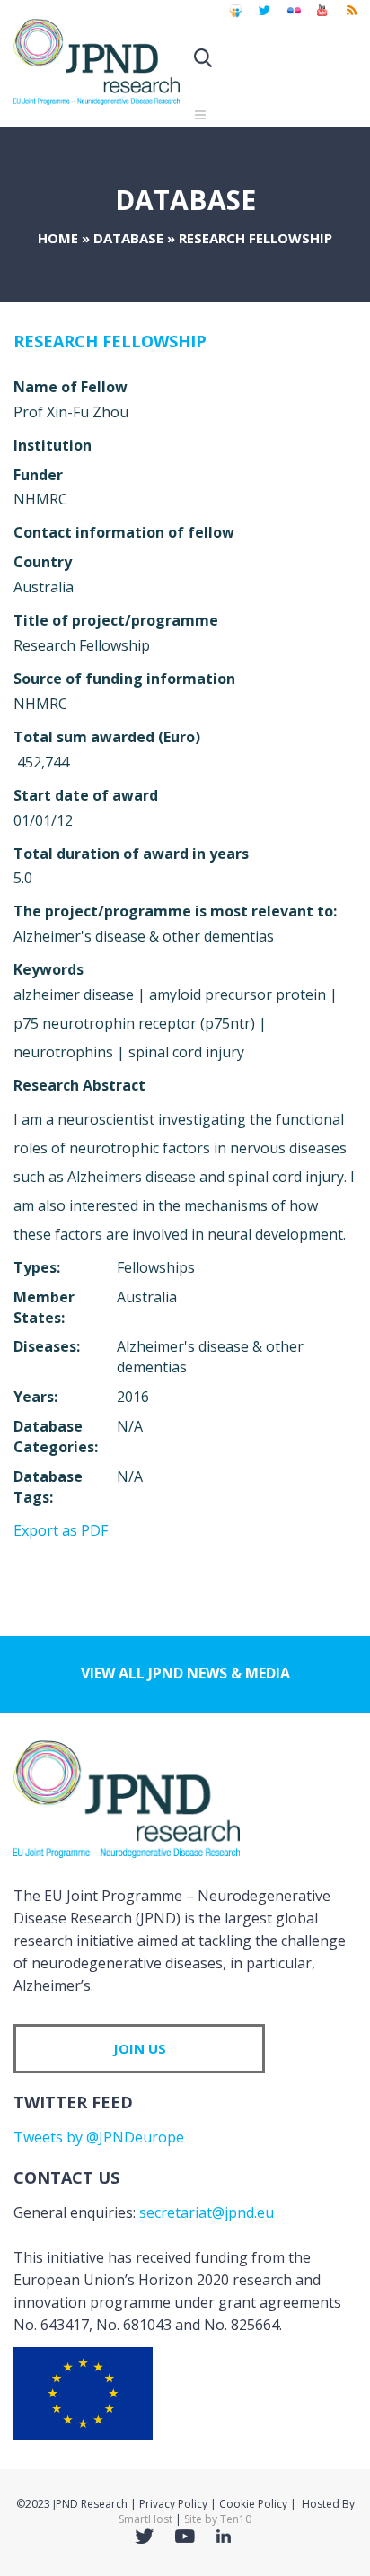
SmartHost (145, 2519)
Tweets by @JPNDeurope (99, 2137)
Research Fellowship (110, 341)
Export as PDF (61, 1530)
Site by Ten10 (218, 2519)
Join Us (140, 2048)
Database (128, 238)
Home (58, 238)
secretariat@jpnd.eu (207, 2212)
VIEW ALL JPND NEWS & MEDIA (185, 1673)
